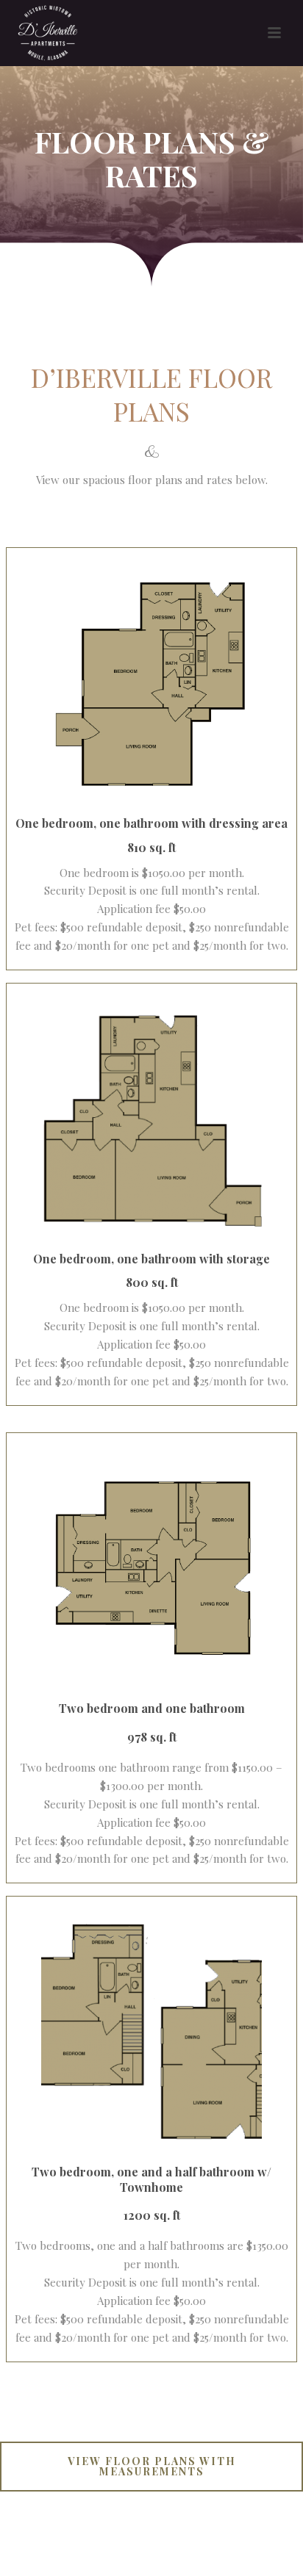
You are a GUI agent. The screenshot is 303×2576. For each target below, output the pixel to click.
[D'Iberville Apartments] (33, 33)
